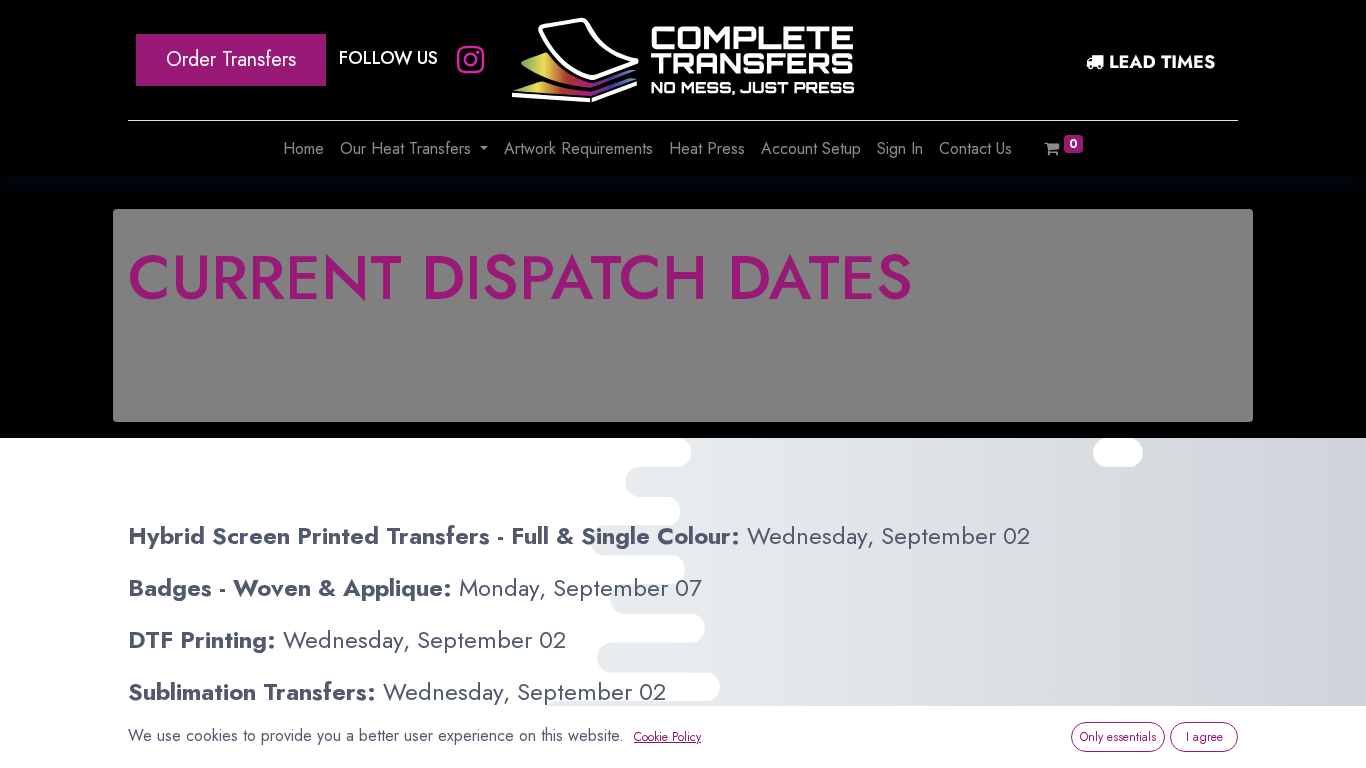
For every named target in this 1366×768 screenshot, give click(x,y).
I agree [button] (1204, 737)
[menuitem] (303, 149)
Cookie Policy (667, 737)
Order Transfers (231, 59)
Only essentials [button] (1118, 737)
